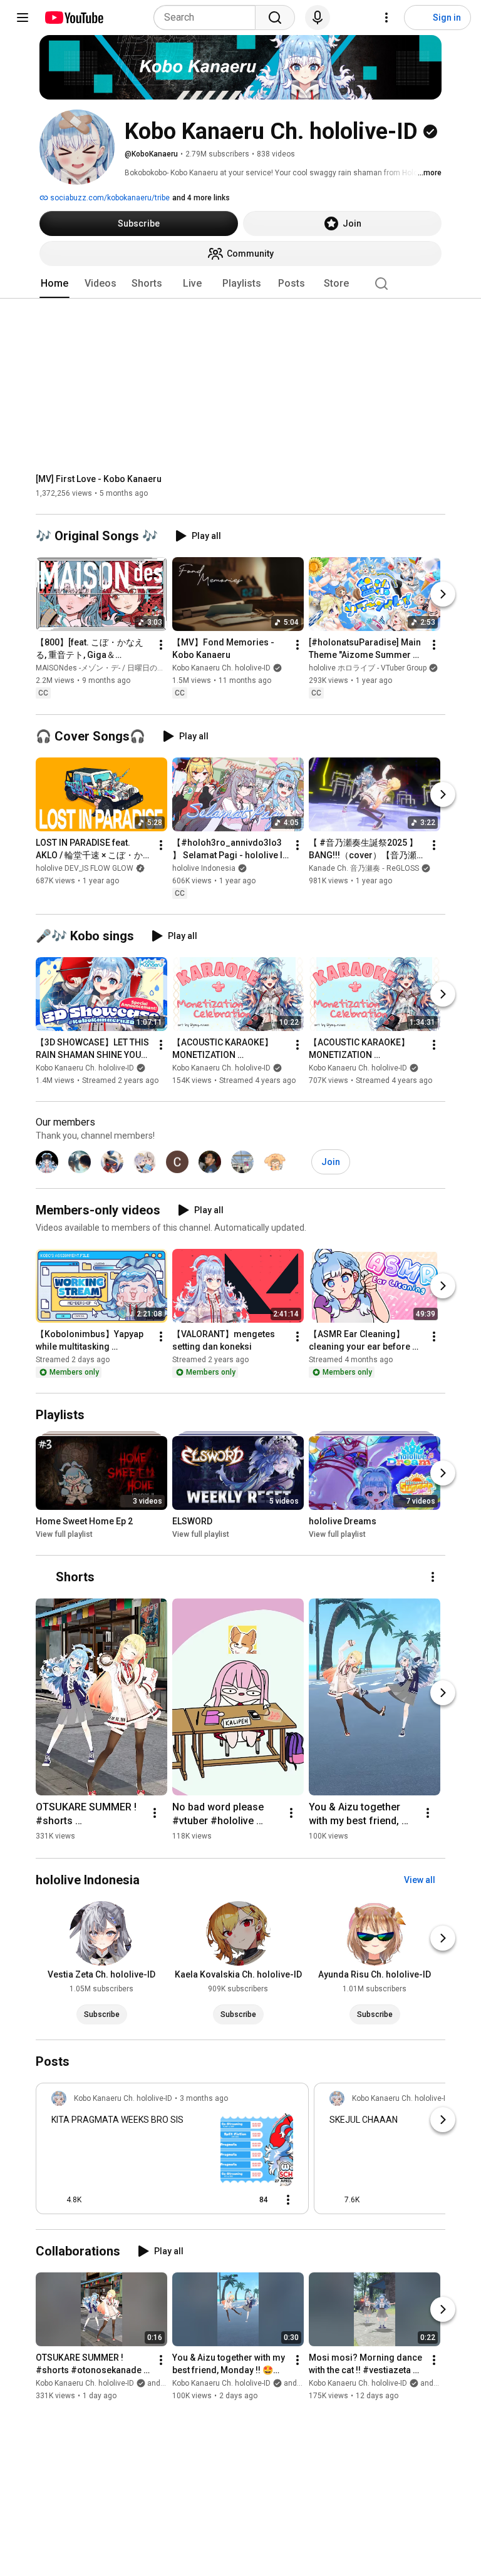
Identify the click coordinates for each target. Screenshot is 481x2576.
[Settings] (386, 18)
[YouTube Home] (74, 18)
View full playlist (64, 1534)
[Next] (443, 595)
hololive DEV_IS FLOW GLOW (85, 868)
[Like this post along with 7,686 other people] (334, 2200)
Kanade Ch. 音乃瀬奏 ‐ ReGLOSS (364, 868)
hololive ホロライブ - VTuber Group (368, 669)
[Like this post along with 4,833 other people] (56, 2200)
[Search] (275, 18)
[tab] (54, 284)
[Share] (220, 2200)
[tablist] (240, 284)
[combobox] (208, 18)
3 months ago (204, 2098)
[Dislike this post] (96, 2200)
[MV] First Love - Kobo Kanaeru (99, 479)
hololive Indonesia (204, 868)
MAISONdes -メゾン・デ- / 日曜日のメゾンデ (111, 669)
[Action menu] (288, 2200)
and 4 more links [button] (201, 198)
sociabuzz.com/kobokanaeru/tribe (109, 198)
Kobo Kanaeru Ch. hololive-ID (221, 669)
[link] (172, 2152)
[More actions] (161, 645)
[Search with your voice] (318, 18)
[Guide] (23, 18)
